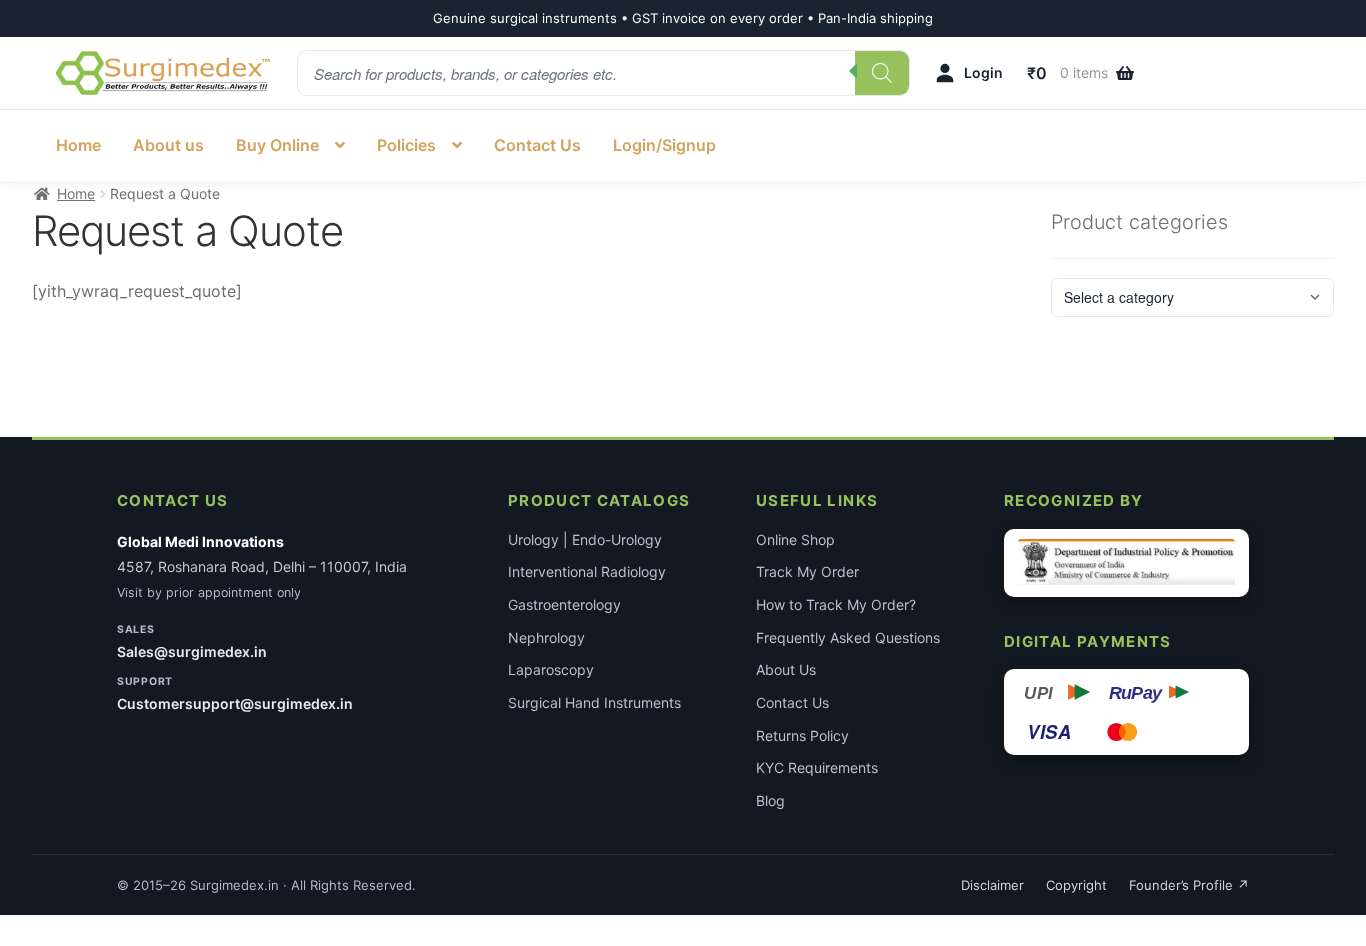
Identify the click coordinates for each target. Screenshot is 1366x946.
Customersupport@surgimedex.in (235, 703)
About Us (786, 669)
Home (78, 145)
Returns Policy (802, 735)
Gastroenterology (564, 604)
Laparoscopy (551, 669)
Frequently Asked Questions (848, 637)
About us (168, 145)
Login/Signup (664, 145)
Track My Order (807, 571)
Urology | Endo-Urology (585, 539)
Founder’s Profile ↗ (1189, 885)
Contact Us (537, 145)
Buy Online (277, 145)
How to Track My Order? (836, 604)
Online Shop (795, 539)
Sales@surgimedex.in (192, 651)
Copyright (1076, 885)
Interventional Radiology (587, 571)
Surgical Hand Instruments (594, 702)
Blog (770, 800)
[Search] (882, 73)
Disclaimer (992, 885)
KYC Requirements (817, 767)
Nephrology (546, 637)
